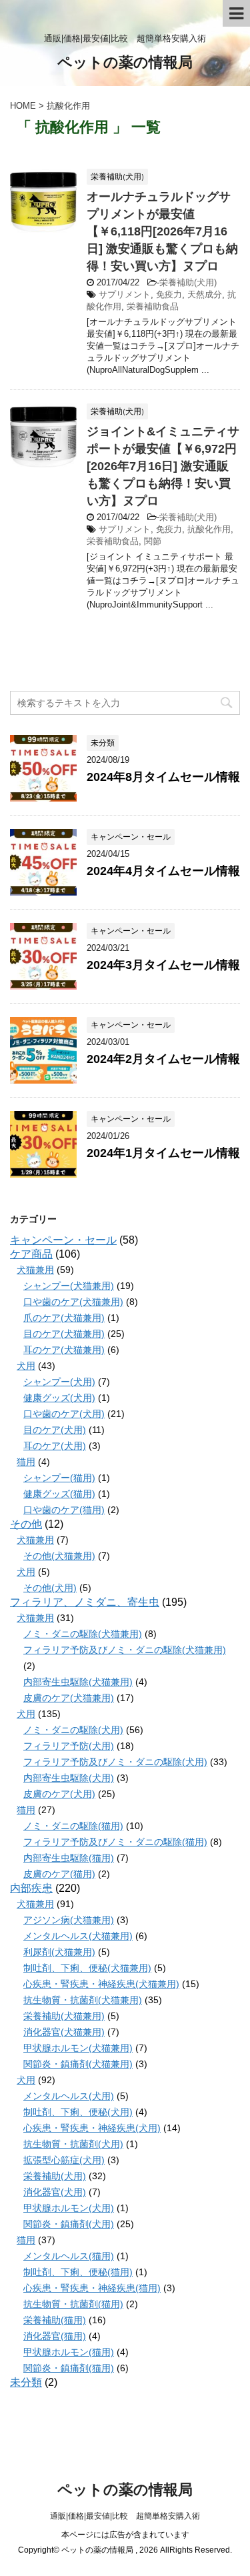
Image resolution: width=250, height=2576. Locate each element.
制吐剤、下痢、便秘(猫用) (78, 2272)
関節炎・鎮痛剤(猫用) (69, 2368)
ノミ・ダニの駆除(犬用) (73, 1730)
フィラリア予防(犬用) (69, 1746)
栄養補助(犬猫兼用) (64, 2016)
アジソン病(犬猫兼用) (69, 1920)
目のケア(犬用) (55, 1430)
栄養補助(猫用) (55, 2320)
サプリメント (125, 294)
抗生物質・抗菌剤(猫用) (73, 2304)
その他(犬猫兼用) (59, 1556)
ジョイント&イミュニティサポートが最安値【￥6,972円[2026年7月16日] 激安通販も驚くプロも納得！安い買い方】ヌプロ (163, 466)
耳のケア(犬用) (55, 1446)
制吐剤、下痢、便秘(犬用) (78, 2112)
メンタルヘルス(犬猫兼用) (78, 1936)
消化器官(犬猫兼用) (64, 2032)
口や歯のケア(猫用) (64, 1510)
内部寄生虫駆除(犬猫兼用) (78, 1682)
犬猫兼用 (35, 1270)
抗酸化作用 (209, 529)
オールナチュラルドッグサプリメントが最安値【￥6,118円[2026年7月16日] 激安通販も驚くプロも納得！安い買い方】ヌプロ (162, 231)
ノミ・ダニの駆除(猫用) (73, 1826)
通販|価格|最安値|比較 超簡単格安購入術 (125, 2516)
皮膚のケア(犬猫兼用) (69, 1698)
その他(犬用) (50, 1588)
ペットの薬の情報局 (125, 62)
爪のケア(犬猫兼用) (64, 1318)
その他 (26, 1524)
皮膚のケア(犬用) (59, 1794)
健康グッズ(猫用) (59, 1494)
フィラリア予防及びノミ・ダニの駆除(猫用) (115, 1842)
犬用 (26, 1366)
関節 (153, 541)
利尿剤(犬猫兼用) (59, 1952)
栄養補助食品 (153, 306)
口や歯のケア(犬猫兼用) (73, 1302)
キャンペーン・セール (63, 1240)
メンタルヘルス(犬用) (69, 2096)
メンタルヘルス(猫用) (69, 2256)
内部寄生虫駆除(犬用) (69, 1778)
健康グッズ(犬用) (59, 1398)
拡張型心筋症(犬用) (64, 2160)
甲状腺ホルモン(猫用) (69, 2352)
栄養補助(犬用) (188, 282)
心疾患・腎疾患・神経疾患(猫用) (92, 2288)
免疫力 (169, 294)
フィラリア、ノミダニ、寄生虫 (85, 1602)
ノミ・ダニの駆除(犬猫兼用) (83, 1634)
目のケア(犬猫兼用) (64, 1334)
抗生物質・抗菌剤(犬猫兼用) (83, 2000)
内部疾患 (31, 1888)
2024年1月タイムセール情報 (163, 1153)
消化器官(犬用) (55, 2192)
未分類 (26, 2382)
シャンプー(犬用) (59, 1382)
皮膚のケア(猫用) (59, 1874)
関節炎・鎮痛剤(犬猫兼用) (78, 2064)
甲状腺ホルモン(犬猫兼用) (78, 2048)
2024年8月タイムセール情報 (163, 777)
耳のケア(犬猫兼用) (64, 1350)
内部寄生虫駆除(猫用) (69, 1858)
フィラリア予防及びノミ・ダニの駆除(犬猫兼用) (125, 1650)
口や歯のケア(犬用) (64, 1414)
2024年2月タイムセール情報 (163, 1059)
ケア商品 (31, 1254)
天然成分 (205, 294)
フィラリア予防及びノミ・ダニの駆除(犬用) (115, 1762)
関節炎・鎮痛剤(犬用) (69, 2224)
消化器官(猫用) (55, 2336)
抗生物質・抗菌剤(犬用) (73, 2144)
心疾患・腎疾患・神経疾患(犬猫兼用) (101, 1984)
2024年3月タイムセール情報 (163, 965)
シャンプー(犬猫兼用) (69, 1286)
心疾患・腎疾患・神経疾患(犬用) (92, 2128)
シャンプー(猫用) (59, 1478)
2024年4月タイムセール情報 (163, 871)
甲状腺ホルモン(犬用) (69, 2208)
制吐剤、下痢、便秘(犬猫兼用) (87, 1968)
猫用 (26, 1462)
